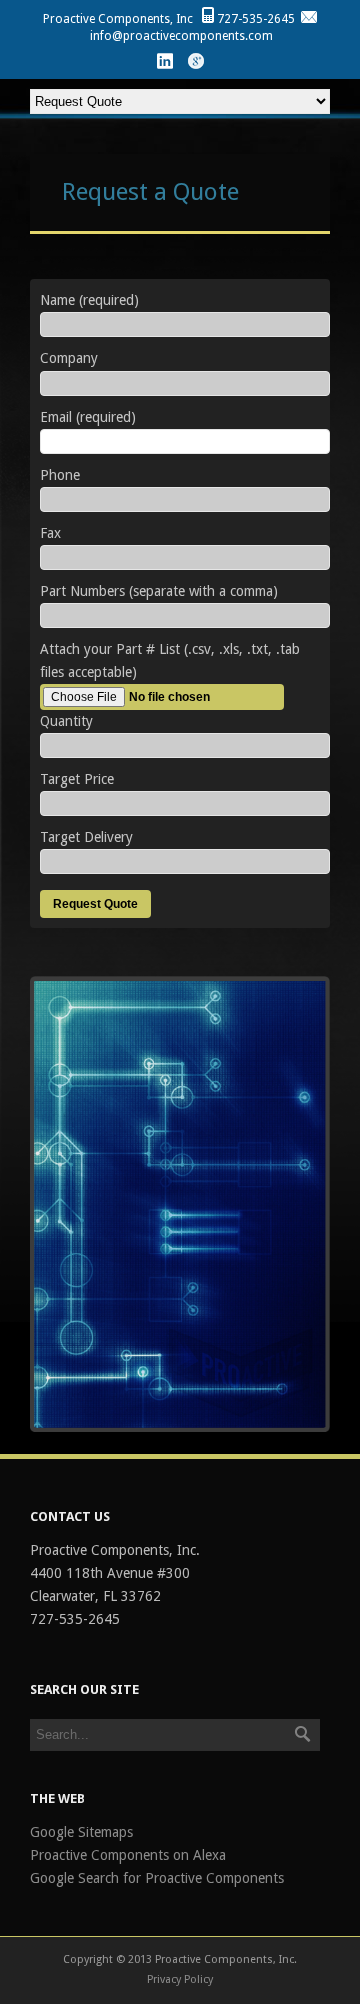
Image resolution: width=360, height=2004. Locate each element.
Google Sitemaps (81, 1832)
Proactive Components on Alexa (128, 1855)
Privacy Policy (180, 1979)
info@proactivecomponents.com (181, 36)
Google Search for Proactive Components (157, 1878)
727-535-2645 (256, 19)
